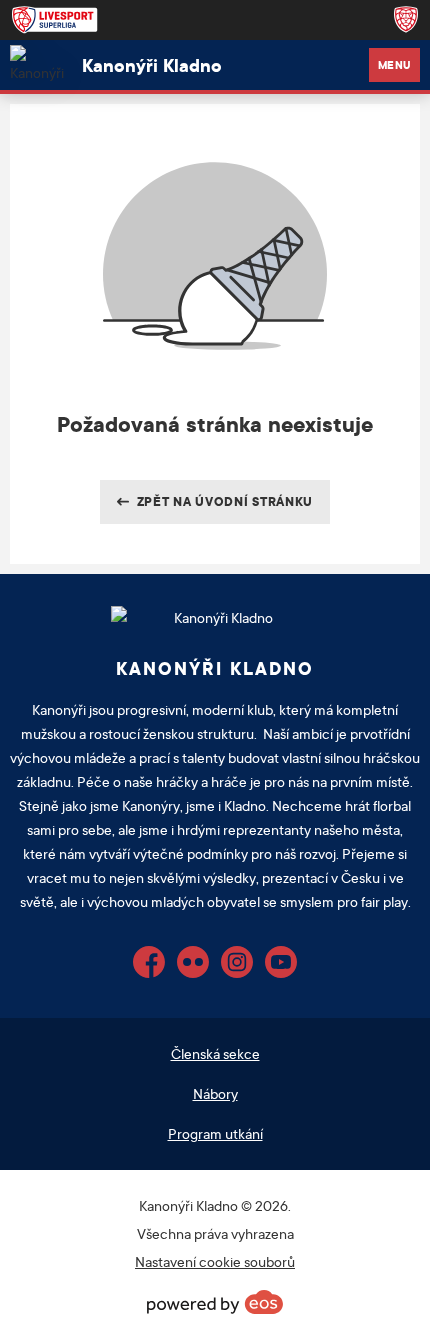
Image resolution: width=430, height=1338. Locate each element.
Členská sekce (215, 1053)
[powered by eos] (215, 1302)
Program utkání (215, 1133)
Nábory (215, 1093)
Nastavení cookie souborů (215, 1261)
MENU (394, 65)
